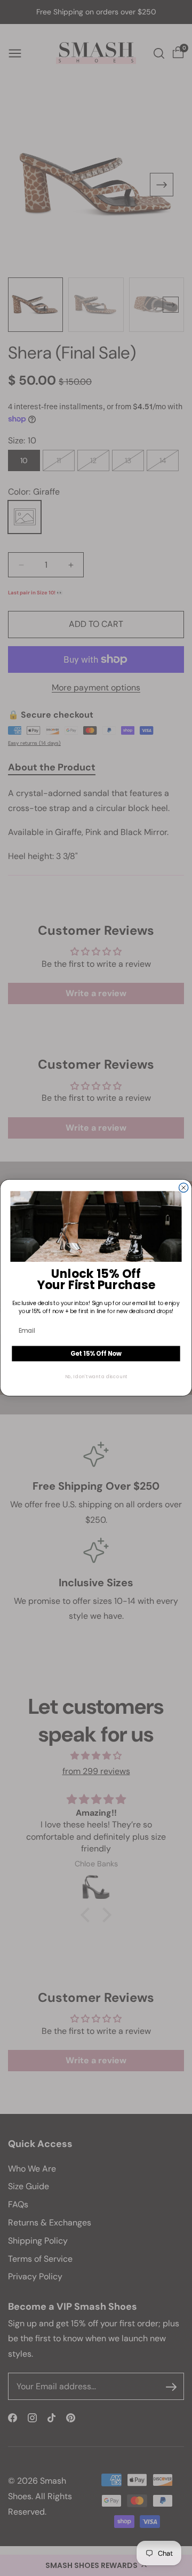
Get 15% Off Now (96, 1354)
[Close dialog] (184, 1188)
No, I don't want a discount (96, 1377)
